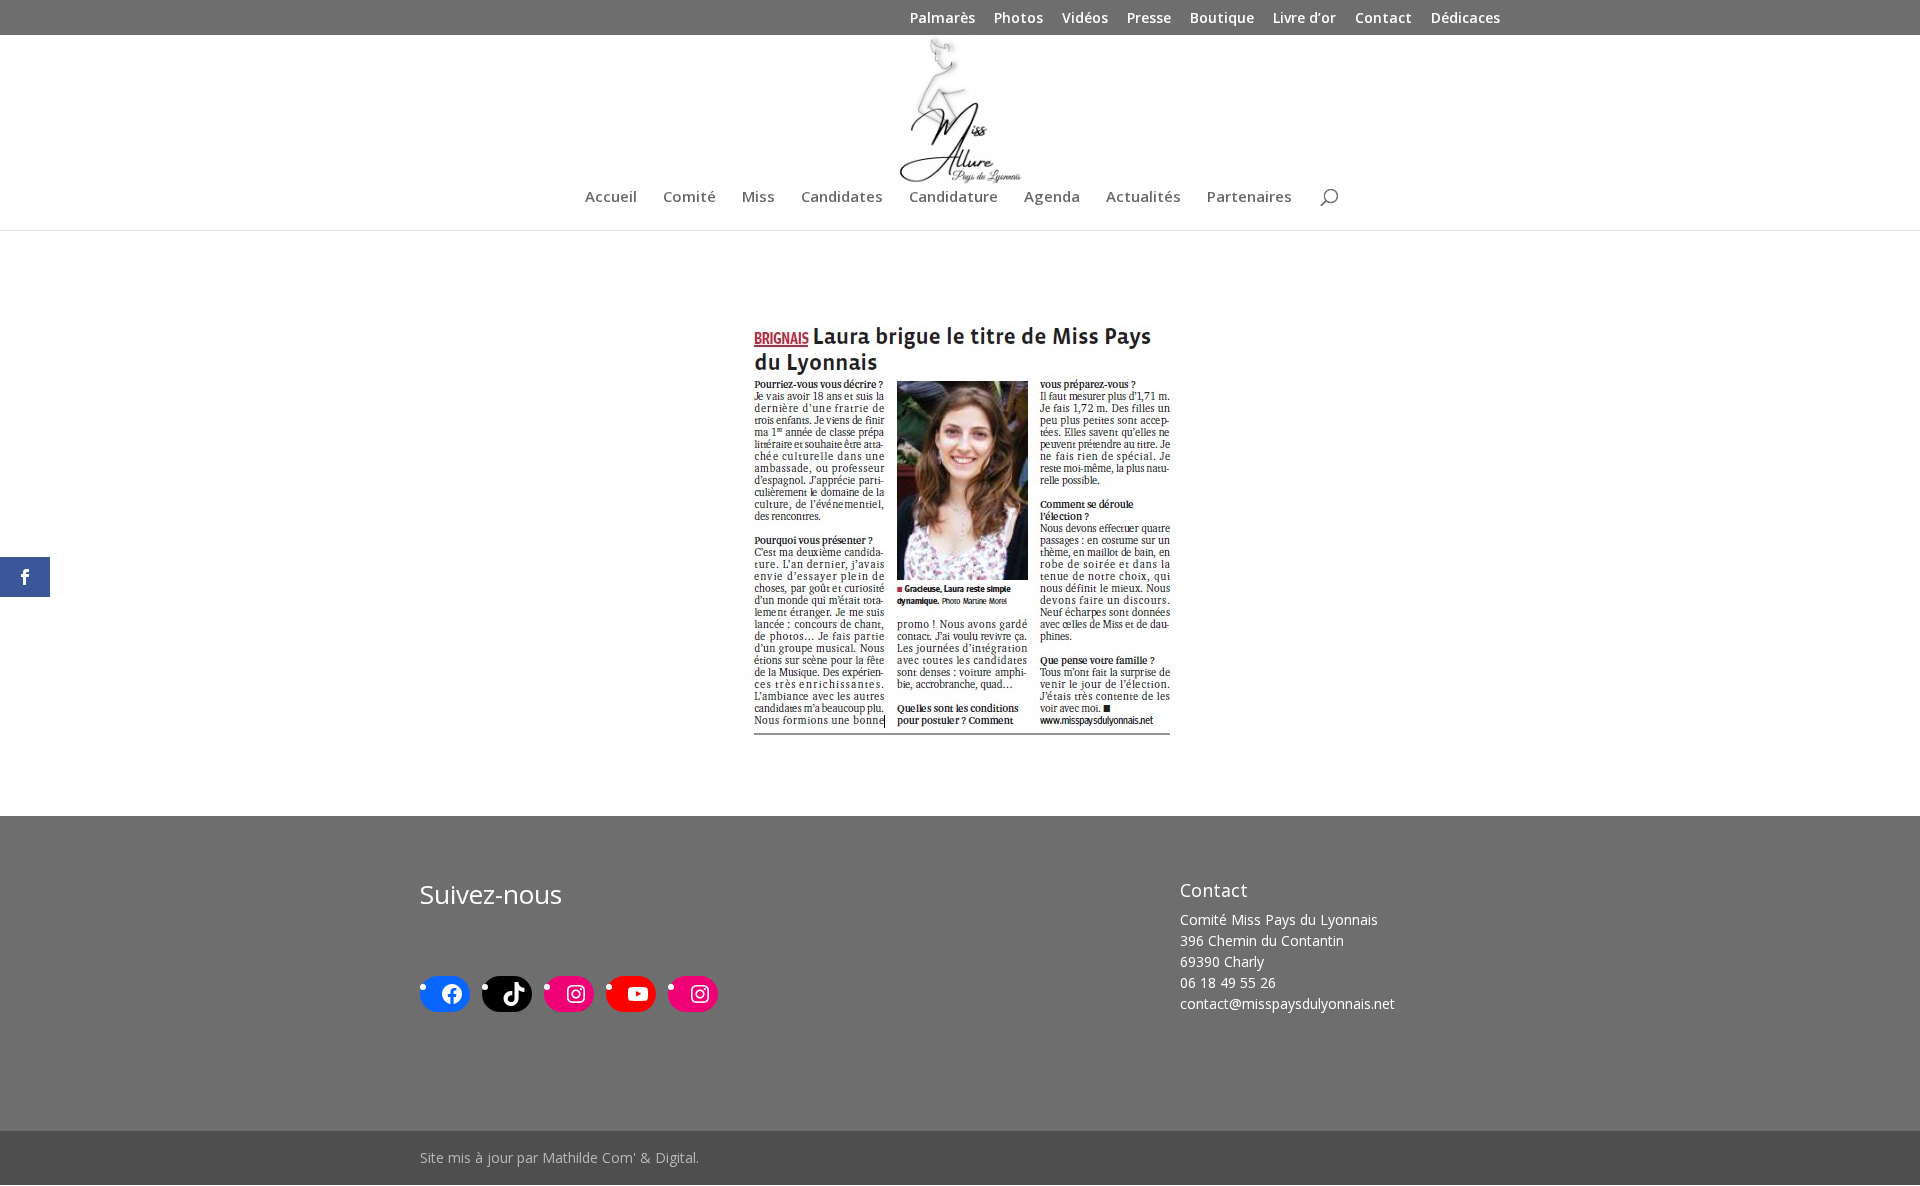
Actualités (1143, 197)
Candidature (953, 197)
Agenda (1052, 197)
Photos (1018, 19)
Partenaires (1249, 197)
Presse (1149, 19)
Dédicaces (1465, 19)
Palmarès (942, 19)
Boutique (1222, 19)
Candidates (842, 197)
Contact (1383, 19)
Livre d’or (1304, 19)
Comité (689, 197)
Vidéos (1085, 19)
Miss (758, 197)
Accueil (611, 197)
